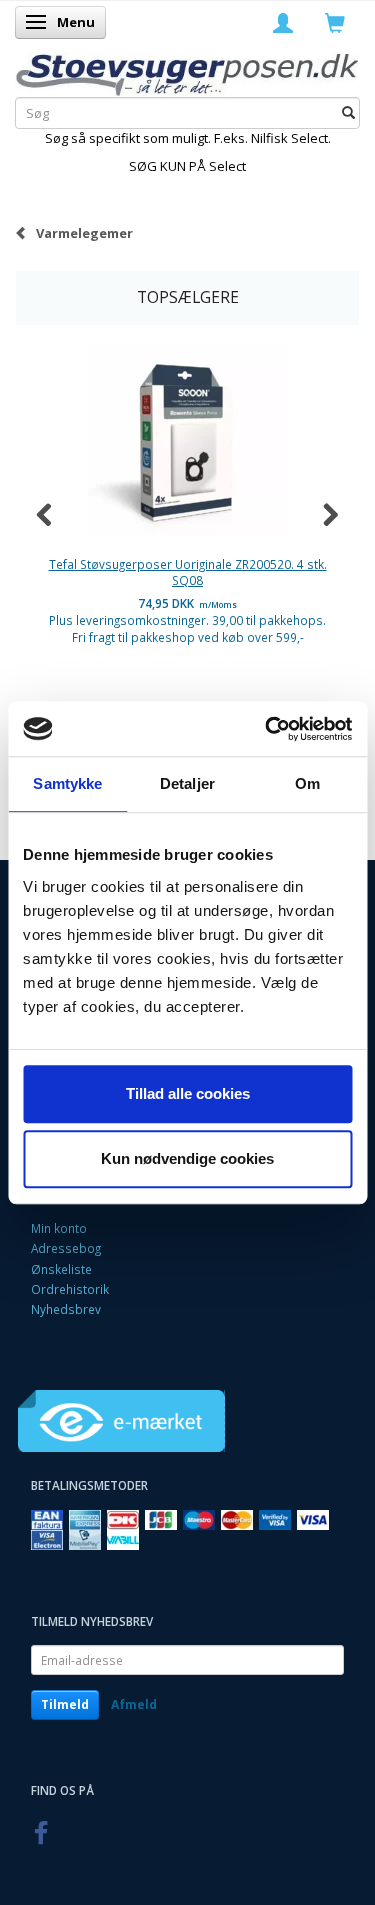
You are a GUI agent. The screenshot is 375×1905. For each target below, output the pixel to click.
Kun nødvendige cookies (187, 1158)
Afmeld (134, 1704)
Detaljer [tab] (187, 783)
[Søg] (348, 113)
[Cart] (335, 22)
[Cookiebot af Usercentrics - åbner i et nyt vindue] (267, 729)
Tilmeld (65, 1704)
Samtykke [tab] (67, 783)
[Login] (283, 22)
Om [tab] (307, 783)
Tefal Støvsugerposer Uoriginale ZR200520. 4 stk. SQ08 (188, 572)
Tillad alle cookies (188, 1093)
